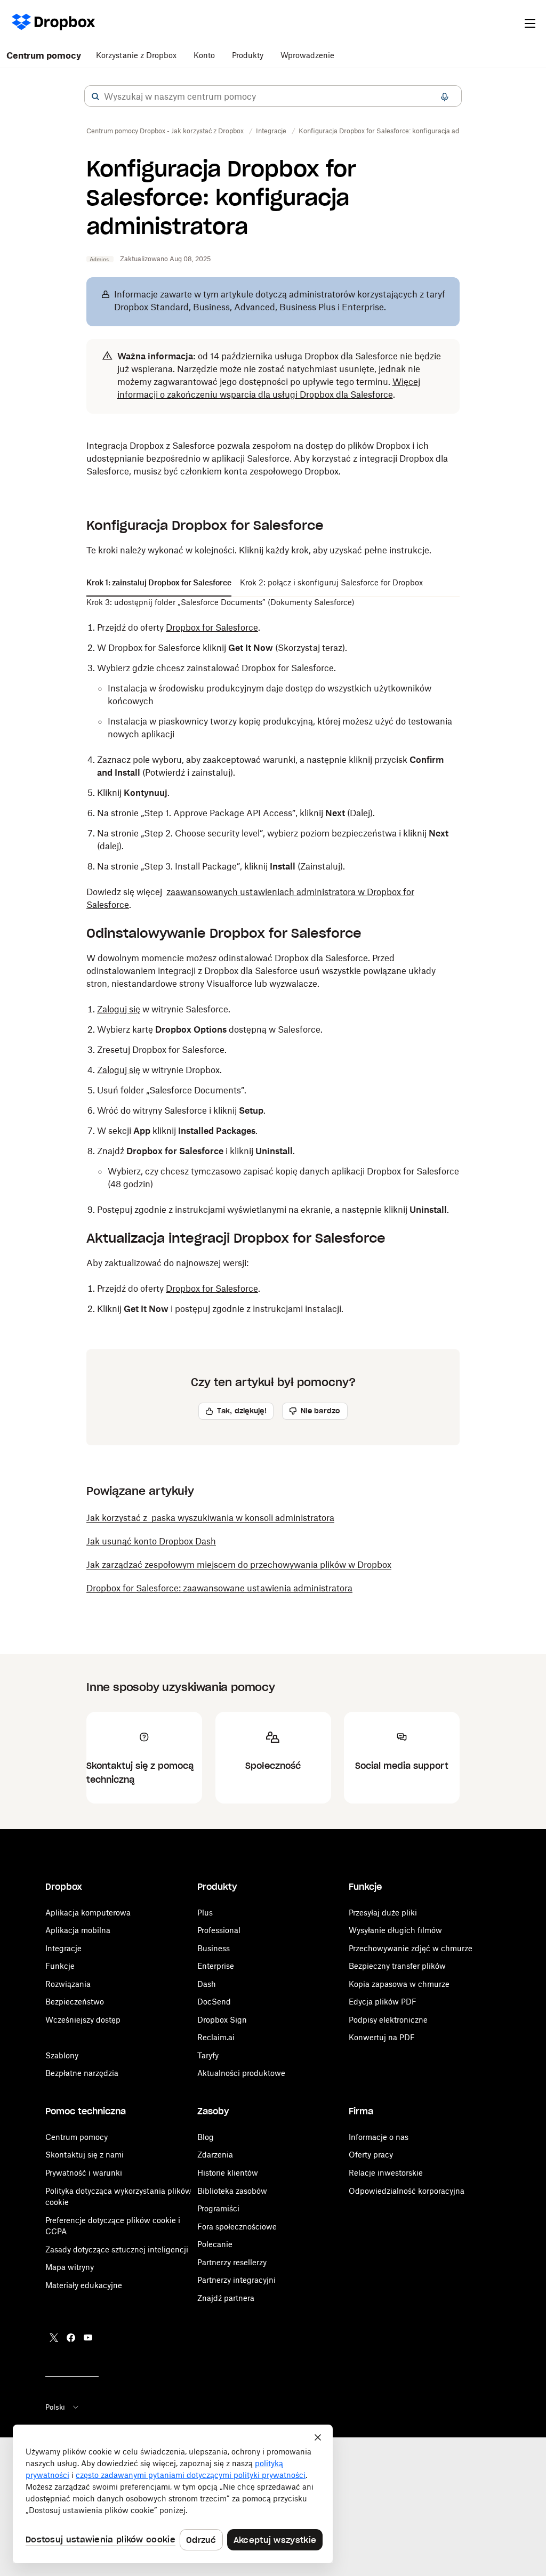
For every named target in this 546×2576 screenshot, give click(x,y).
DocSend (214, 2002)
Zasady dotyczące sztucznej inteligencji (117, 2249)
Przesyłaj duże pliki (383, 1913)
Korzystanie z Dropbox (136, 55)
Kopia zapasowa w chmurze (399, 1984)
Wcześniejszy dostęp (83, 2020)
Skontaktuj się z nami (85, 2155)
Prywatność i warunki (84, 2173)
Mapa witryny (70, 2267)
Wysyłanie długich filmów (395, 1930)
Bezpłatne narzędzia (82, 2073)
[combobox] (273, 96)
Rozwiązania (68, 1984)
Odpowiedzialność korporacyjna (407, 2191)
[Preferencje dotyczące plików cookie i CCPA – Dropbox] (173, 2494)
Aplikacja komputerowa (88, 1913)
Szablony (62, 2055)
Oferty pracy (371, 2155)
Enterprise (216, 1966)
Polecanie (215, 2244)
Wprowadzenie (307, 55)
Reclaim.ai (216, 2037)
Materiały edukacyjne (84, 2285)
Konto (204, 55)
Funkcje (60, 1966)
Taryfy (208, 2055)
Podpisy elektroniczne (388, 2020)
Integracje (63, 1948)
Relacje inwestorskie (386, 2173)
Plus (205, 1913)
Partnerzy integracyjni (236, 2280)
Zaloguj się (119, 1009)
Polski (55, 2407)
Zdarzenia (215, 2155)
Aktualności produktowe (241, 2073)
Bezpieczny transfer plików (397, 1966)
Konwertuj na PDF (382, 2037)
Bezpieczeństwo (75, 2002)
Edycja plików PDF (383, 2002)
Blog (206, 2137)
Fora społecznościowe (237, 2227)
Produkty (248, 55)
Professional (219, 1930)
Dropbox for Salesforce (212, 627)
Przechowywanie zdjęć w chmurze (411, 1948)
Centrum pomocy (44, 55)
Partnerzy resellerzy (232, 2262)
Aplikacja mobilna (78, 1930)
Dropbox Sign (222, 2020)
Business (214, 1948)
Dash (207, 1984)
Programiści (218, 2208)
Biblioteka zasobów (232, 2191)
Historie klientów (228, 2173)
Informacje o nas (379, 2137)
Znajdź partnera (226, 2298)
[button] (95, 96)
